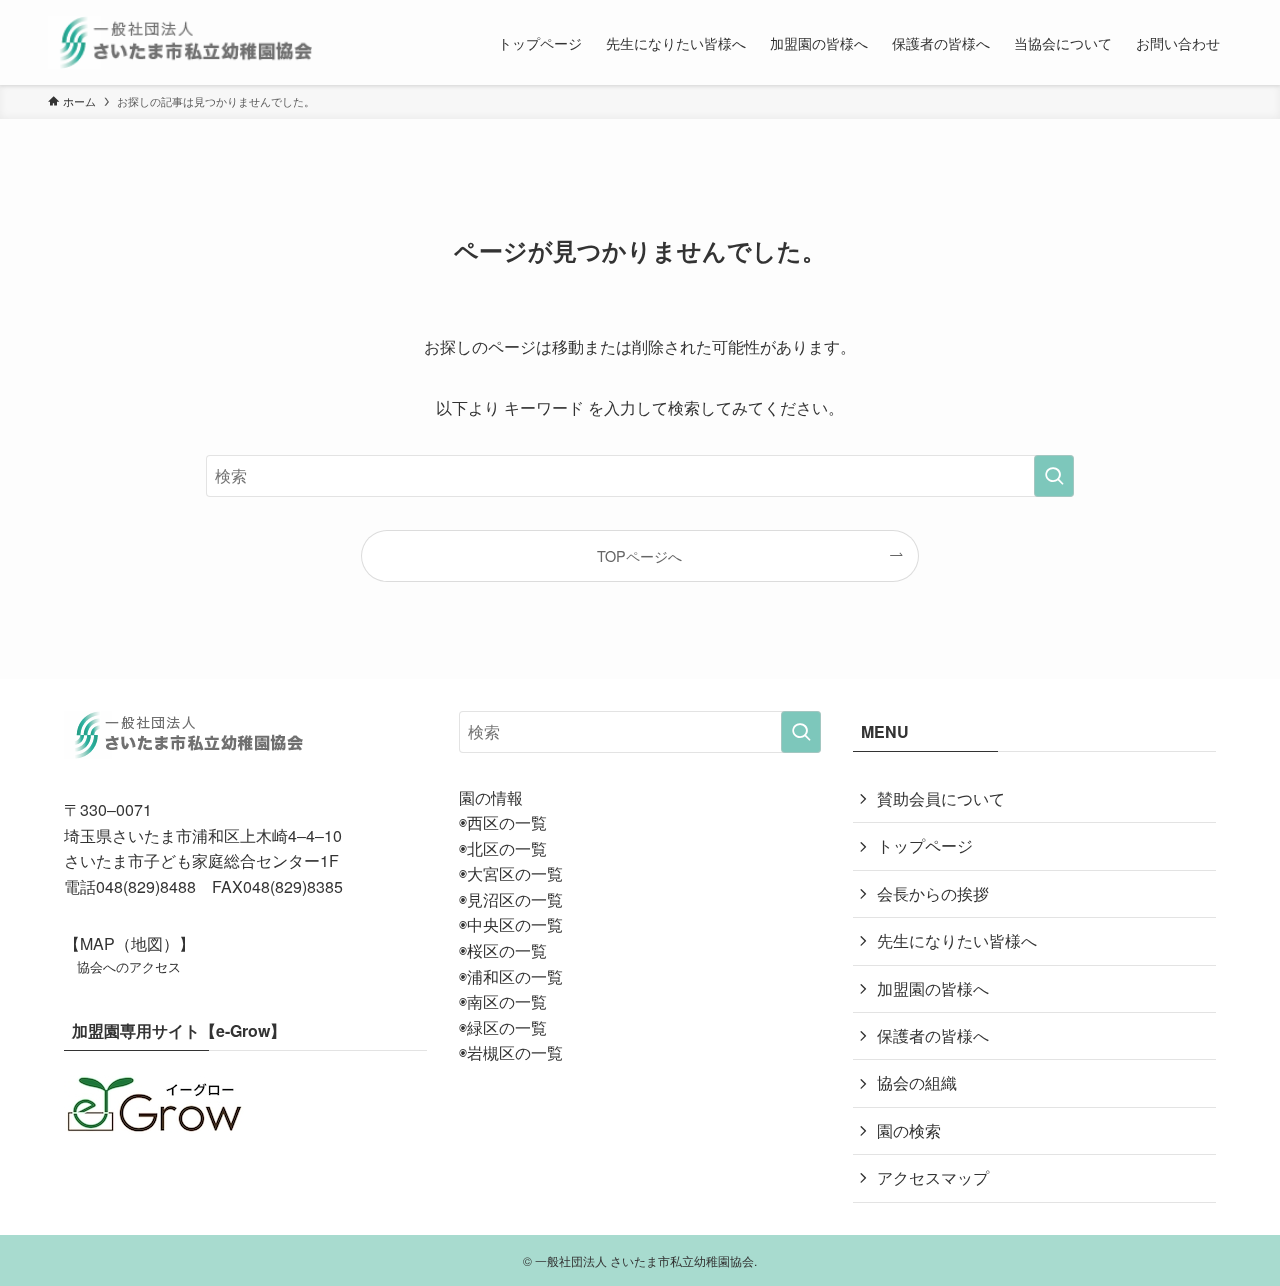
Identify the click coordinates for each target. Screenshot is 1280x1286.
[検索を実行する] (1054, 476)
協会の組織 (917, 1082)
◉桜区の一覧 (503, 950)
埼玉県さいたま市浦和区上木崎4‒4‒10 (203, 835)
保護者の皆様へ (933, 1035)
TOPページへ (639, 555)
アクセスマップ (933, 1177)
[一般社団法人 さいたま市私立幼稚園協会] (180, 42)
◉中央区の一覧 (511, 924)
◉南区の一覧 (503, 1001)
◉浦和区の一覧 (511, 976)
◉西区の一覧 (503, 822)
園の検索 (909, 1130)
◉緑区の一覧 (503, 1027)
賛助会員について (941, 798)
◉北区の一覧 (503, 848)
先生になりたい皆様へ (957, 940)
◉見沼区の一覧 (511, 899)
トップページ (925, 845)
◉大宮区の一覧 (511, 873)
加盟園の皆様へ (933, 988)
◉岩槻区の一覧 (511, 1052)
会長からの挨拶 (933, 893)
